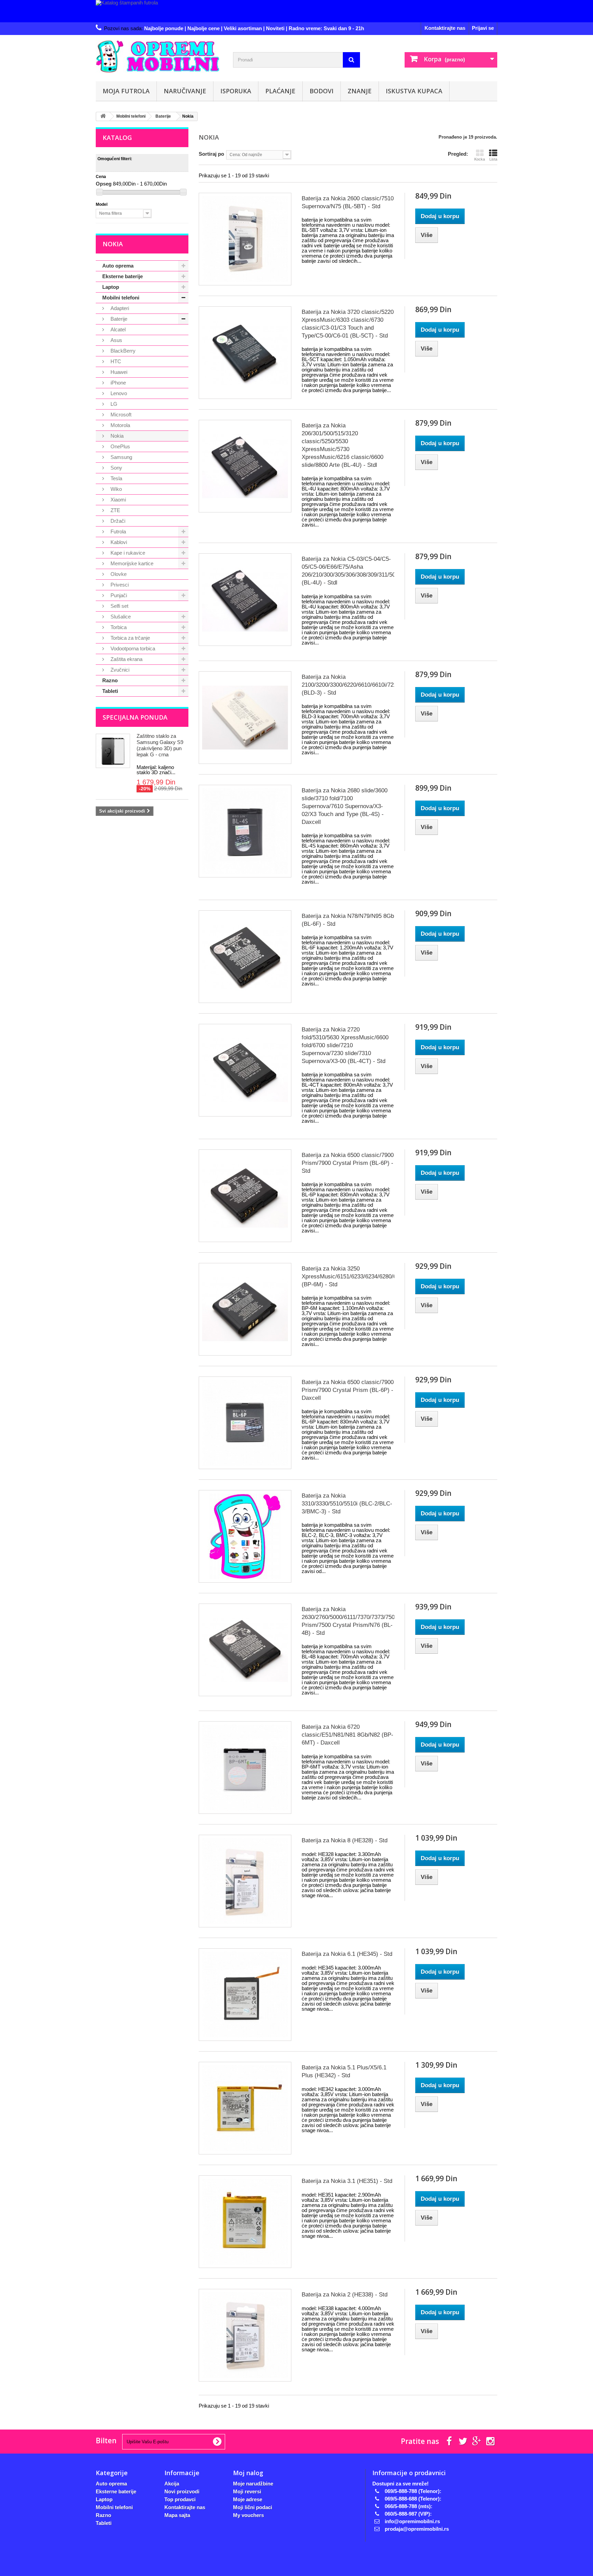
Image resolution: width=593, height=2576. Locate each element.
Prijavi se (483, 28)
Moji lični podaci (253, 2507)
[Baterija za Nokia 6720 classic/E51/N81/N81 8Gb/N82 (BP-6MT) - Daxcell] (245, 1768)
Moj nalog (248, 2473)
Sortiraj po (211, 154)
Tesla (116, 478)
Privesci (119, 585)
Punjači (118, 595)
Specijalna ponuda (135, 717)
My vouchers (248, 2515)
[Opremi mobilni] (159, 56)
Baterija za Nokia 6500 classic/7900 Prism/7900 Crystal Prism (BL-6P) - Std (348, 1163)
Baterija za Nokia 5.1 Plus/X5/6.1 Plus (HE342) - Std (344, 2071)
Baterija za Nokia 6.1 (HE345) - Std (347, 1954)
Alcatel (117, 329)
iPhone (118, 383)
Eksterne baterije (123, 276)
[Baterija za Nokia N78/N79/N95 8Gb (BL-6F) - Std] (245, 957)
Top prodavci (180, 2499)
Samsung (121, 457)
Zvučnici (119, 670)
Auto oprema (118, 266)
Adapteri (119, 308)
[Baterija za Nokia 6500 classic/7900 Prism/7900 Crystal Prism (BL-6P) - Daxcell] (245, 1423)
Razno (110, 680)
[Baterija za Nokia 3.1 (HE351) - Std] (245, 2222)
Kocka (480, 159)
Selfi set (119, 606)
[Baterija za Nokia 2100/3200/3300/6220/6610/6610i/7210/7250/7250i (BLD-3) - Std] (245, 718)
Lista (493, 159)
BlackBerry (122, 351)
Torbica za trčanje (130, 638)
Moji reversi (247, 2491)
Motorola (120, 425)
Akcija (172, 2484)
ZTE (115, 510)
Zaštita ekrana (126, 659)
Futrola (118, 531)
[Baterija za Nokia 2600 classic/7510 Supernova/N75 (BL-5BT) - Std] (245, 239)
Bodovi (322, 91)
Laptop (111, 287)
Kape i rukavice (127, 553)
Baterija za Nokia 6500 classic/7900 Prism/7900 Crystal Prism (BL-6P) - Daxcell (348, 1390)
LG (113, 404)
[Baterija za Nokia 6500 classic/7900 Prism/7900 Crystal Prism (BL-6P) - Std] (245, 1196)
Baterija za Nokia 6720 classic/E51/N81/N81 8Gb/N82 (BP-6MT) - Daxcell (347, 1735)
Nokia (116, 436)
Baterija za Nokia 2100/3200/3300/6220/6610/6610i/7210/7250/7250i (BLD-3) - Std (348, 685)
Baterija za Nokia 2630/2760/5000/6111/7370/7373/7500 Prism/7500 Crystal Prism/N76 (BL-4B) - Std (348, 1621)
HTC (115, 361)
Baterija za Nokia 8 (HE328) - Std (345, 1840)
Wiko (115, 489)
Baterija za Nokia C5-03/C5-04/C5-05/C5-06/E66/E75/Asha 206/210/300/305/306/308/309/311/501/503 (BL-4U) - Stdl (348, 571)
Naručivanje (185, 91)
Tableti (110, 691)
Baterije (118, 319)
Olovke (118, 574)
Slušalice (120, 617)
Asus (116, 340)
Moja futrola (126, 91)
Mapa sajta (177, 2515)
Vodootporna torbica (132, 648)
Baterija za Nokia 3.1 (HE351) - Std (347, 2181)
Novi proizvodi (182, 2491)
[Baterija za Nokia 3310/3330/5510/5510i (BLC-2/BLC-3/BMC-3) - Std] (245, 1536)
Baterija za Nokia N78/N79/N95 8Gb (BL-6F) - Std (348, 920)
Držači (117, 521)
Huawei (118, 372)
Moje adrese (248, 2499)
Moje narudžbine (253, 2484)
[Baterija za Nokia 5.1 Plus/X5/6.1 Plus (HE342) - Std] (245, 2108)
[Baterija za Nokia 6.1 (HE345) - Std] (245, 1995)
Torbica (118, 627)
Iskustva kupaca (414, 91)
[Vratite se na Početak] (103, 116)
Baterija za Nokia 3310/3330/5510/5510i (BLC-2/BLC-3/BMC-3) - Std (347, 1504)
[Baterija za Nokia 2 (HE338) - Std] (245, 2335)
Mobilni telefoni (121, 298)
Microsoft (120, 415)
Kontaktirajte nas (445, 28)
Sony (116, 468)
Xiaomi (118, 500)
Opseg (104, 184)
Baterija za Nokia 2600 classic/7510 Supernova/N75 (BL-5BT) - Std (348, 202)
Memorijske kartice (131, 563)
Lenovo (118, 393)
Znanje (360, 91)
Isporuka (236, 91)
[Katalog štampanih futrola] (296, 11)
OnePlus (120, 446)
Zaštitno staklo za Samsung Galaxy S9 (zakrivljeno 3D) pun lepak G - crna (160, 745)
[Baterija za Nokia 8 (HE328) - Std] (245, 1881)
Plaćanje (280, 91)
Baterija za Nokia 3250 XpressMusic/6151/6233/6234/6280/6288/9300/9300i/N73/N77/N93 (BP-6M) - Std (348, 1277)
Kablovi (118, 542)
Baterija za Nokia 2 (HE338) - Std (345, 2295)
